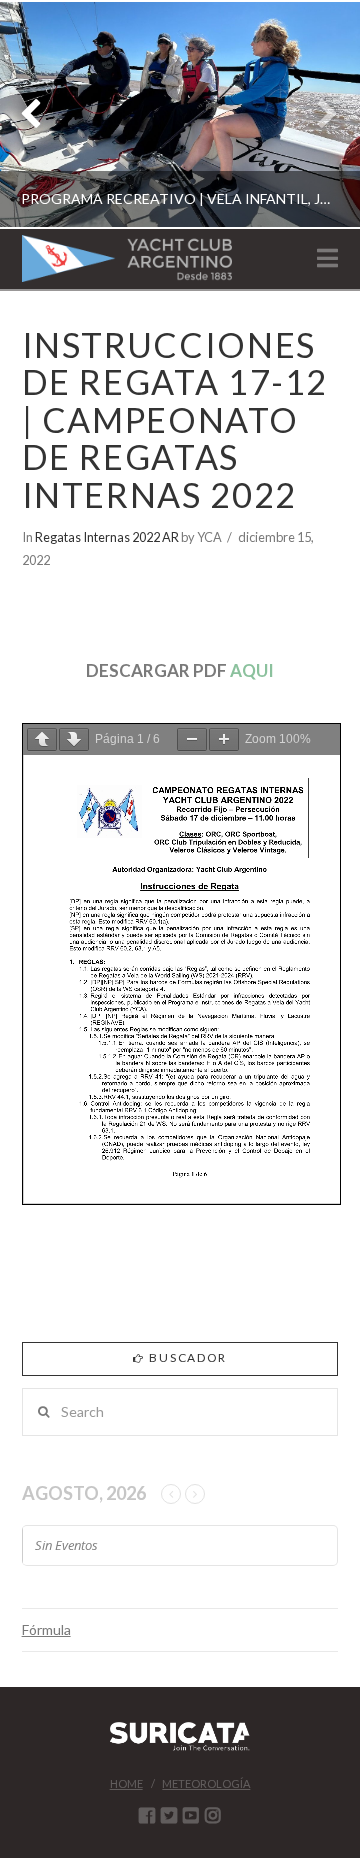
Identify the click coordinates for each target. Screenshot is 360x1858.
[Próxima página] (74, 739)
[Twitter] (169, 1815)
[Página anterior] (42, 739)
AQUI (252, 670)
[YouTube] (191, 1815)
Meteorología (206, 1783)
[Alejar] (192, 739)
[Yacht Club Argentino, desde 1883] (127, 258)
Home (126, 1783)
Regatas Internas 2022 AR (107, 537)
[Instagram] (213, 1815)
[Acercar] (224, 739)
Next (317, 114)
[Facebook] (147, 1815)
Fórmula (46, 1629)
